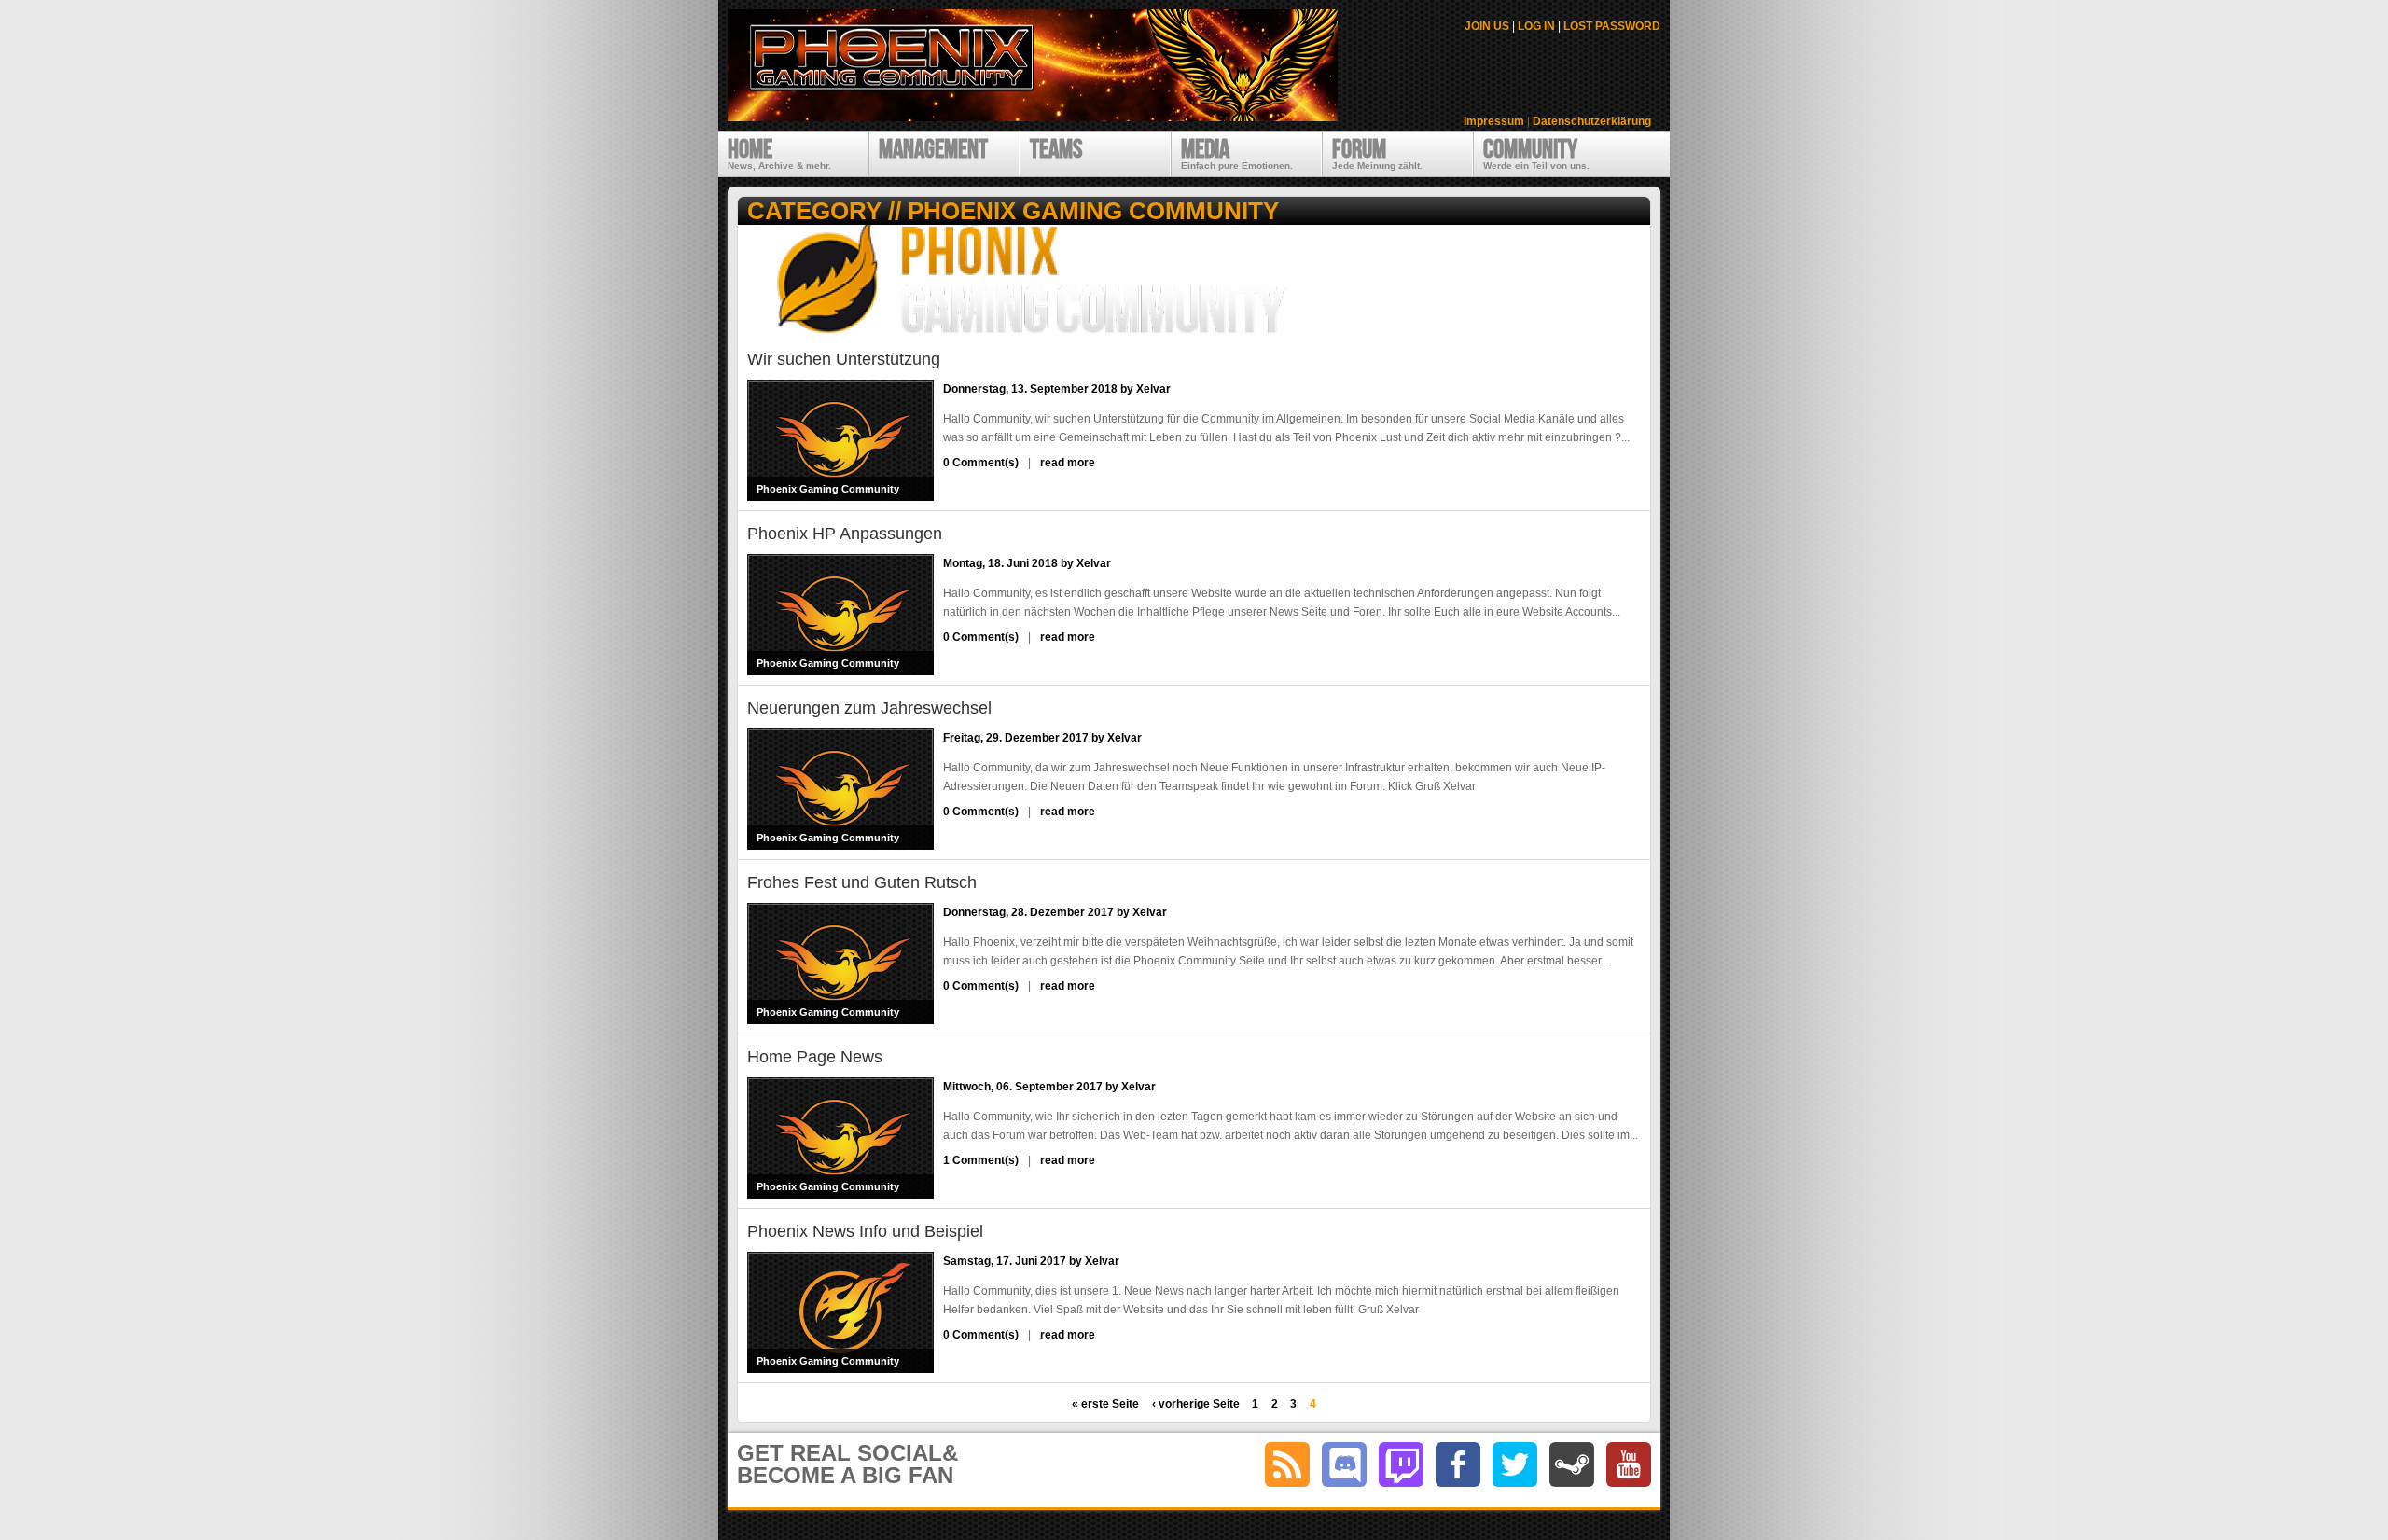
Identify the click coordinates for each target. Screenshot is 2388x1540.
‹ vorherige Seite (1196, 1404)
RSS (1287, 1464)
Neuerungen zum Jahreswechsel (869, 708)
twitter (1515, 1464)
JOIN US (1487, 26)
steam (1572, 1464)
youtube (1629, 1464)
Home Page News (815, 1057)
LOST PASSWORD (1612, 26)
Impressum (1494, 121)
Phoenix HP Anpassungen (845, 534)
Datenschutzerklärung (1592, 121)
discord (1344, 1464)
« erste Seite (1105, 1404)
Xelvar (1153, 389)
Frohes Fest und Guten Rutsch (862, 882)
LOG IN (1536, 26)
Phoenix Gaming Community (828, 489)
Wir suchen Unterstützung (844, 359)
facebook (1458, 1464)
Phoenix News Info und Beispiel (865, 1231)
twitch (1401, 1464)
